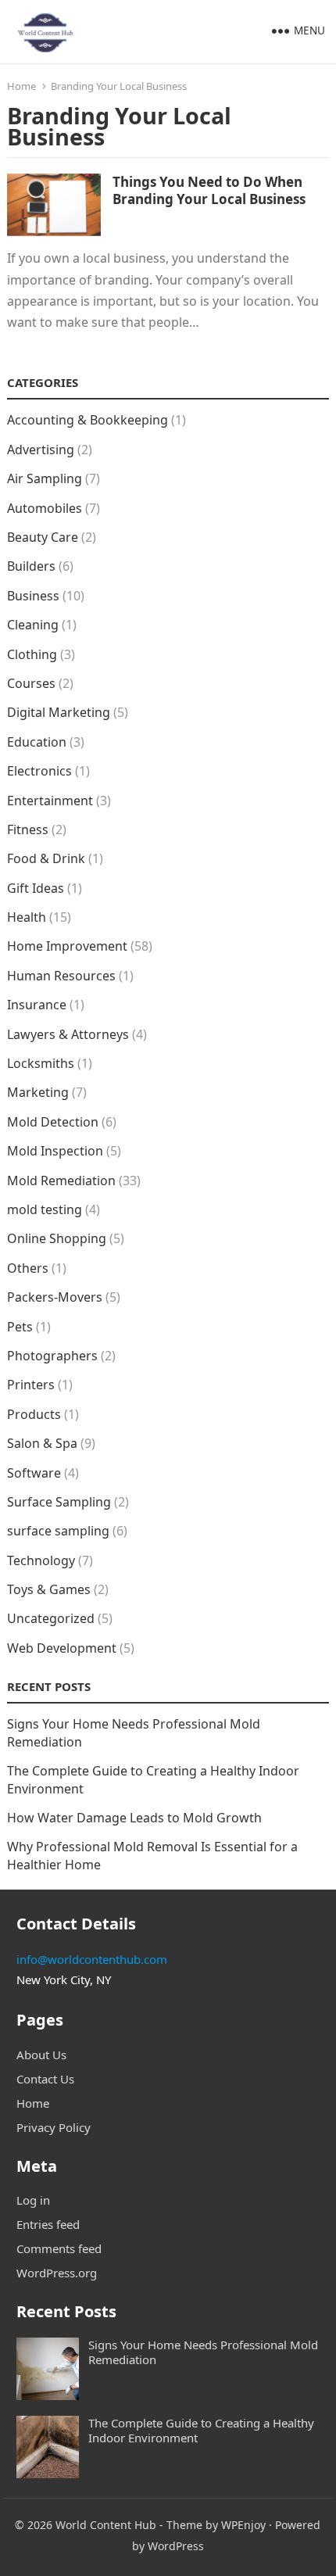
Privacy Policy (54, 2127)
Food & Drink (46, 858)
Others (28, 1268)
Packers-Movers (55, 1297)
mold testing (45, 1209)
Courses (31, 683)
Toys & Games (49, 1589)
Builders (31, 566)
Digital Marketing (59, 712)
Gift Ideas (36, 888)
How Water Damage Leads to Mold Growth (134, 1818)
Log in (33, 2200)
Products (34, 1414)
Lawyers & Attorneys (68, 1034)
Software (34, 1473)
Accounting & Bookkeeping (88, 420)
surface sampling (58, 1531)
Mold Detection (53, 1122)
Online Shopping (57, 1238)
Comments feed (59, 2248)
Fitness (28, 829)
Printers (31, 1385)
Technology (41, 1560)
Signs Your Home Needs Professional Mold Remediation (203, 2352)
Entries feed (48, 2224)
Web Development (62, 1648)
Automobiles (45, 508)
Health (27, 917)
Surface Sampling (59, 1502)
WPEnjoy (243, 2525)
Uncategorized (51, 1618)
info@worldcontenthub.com (92, 1959)
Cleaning (33, 625)
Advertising (41, 450)
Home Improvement (67, 946)
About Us (41, 2055)
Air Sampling (45, 478)
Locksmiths (41, 1063)
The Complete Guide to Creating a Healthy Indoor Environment (201, 2430)
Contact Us (45, 2079)
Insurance (37, 1005)
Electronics (39, 771)
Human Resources (61, 976)
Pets (20, 1327)
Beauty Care (43, 537)
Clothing (32, 654)
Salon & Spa (42, 1443)
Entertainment (50, 801)
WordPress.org (57, 2273)
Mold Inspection (55, 1151)
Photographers (52, 1356)
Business (33, 596)
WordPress (176, 2546)
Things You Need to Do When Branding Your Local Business (209, 190)
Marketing (38, 1092)
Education (37, 742)
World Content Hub (106, 2525)
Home (21, 86)
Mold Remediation (61, 1181)
